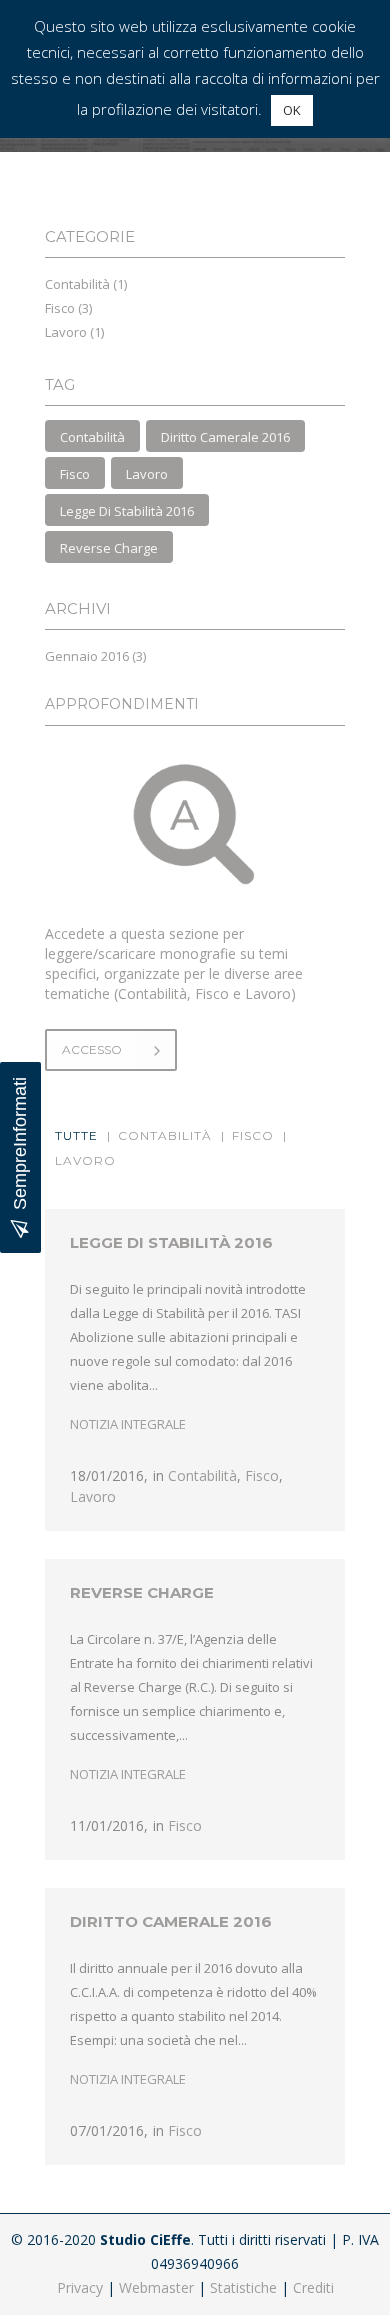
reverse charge (109, 548)
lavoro (147, 474)
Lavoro (66, 332)
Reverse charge (142, 1592)
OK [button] (292, 110)
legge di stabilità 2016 (127, 511)
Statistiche (243, 2287)
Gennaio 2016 (87, 656)
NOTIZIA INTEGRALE (128, 1424)
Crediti (313, 2287)
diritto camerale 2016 (225, 437)
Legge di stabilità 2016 (171, 1242)
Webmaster (156, 2287)
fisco (75, 474)
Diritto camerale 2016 (171, 1921)
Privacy (80, 2287)
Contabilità (77, 284)
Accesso (92, 1049)
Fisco (60, 308)
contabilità (92, 437)
